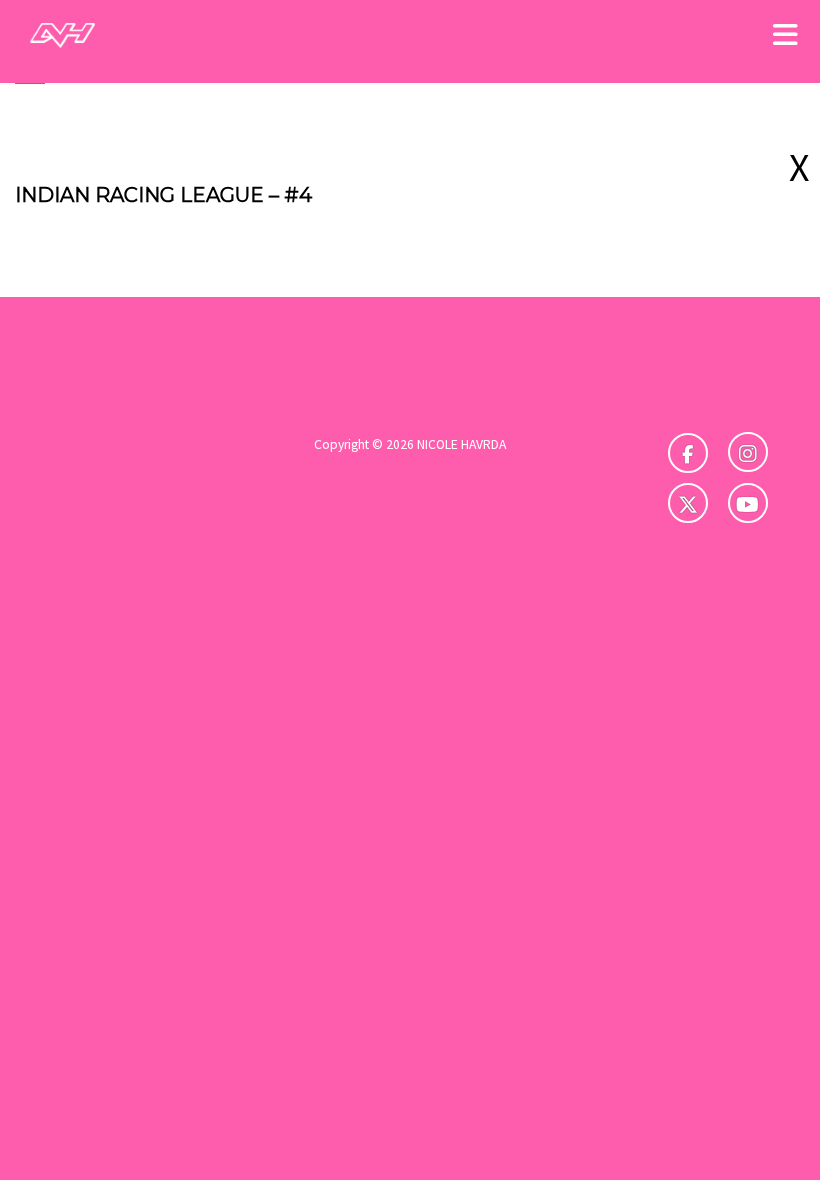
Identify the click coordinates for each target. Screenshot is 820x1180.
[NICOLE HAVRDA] (62, 34)
